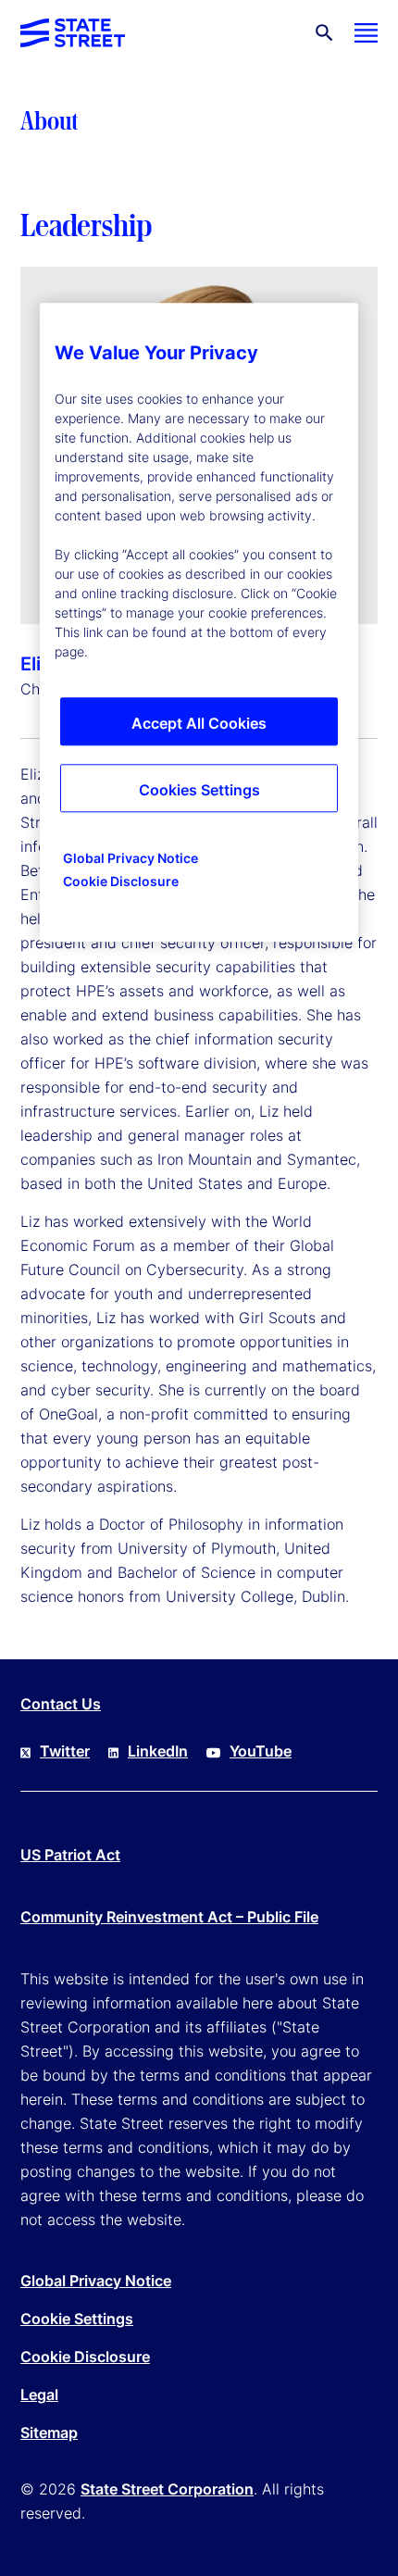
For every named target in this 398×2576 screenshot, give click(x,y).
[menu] (366, 33)
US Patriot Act (70, 1855)
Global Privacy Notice (96, 2281)
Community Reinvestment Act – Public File (169, 1917)
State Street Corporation (167, 2489)
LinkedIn (158, 1751)
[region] (199, 623)
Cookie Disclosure (85, 2357)
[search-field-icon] (324, 33)
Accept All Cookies (199, 724)
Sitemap (49, 2432)
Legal (39, 2395)
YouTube (261, 1751)
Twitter (65, 1751)
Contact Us (61, 1704)
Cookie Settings (77, 2319)
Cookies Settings (199, 791)
